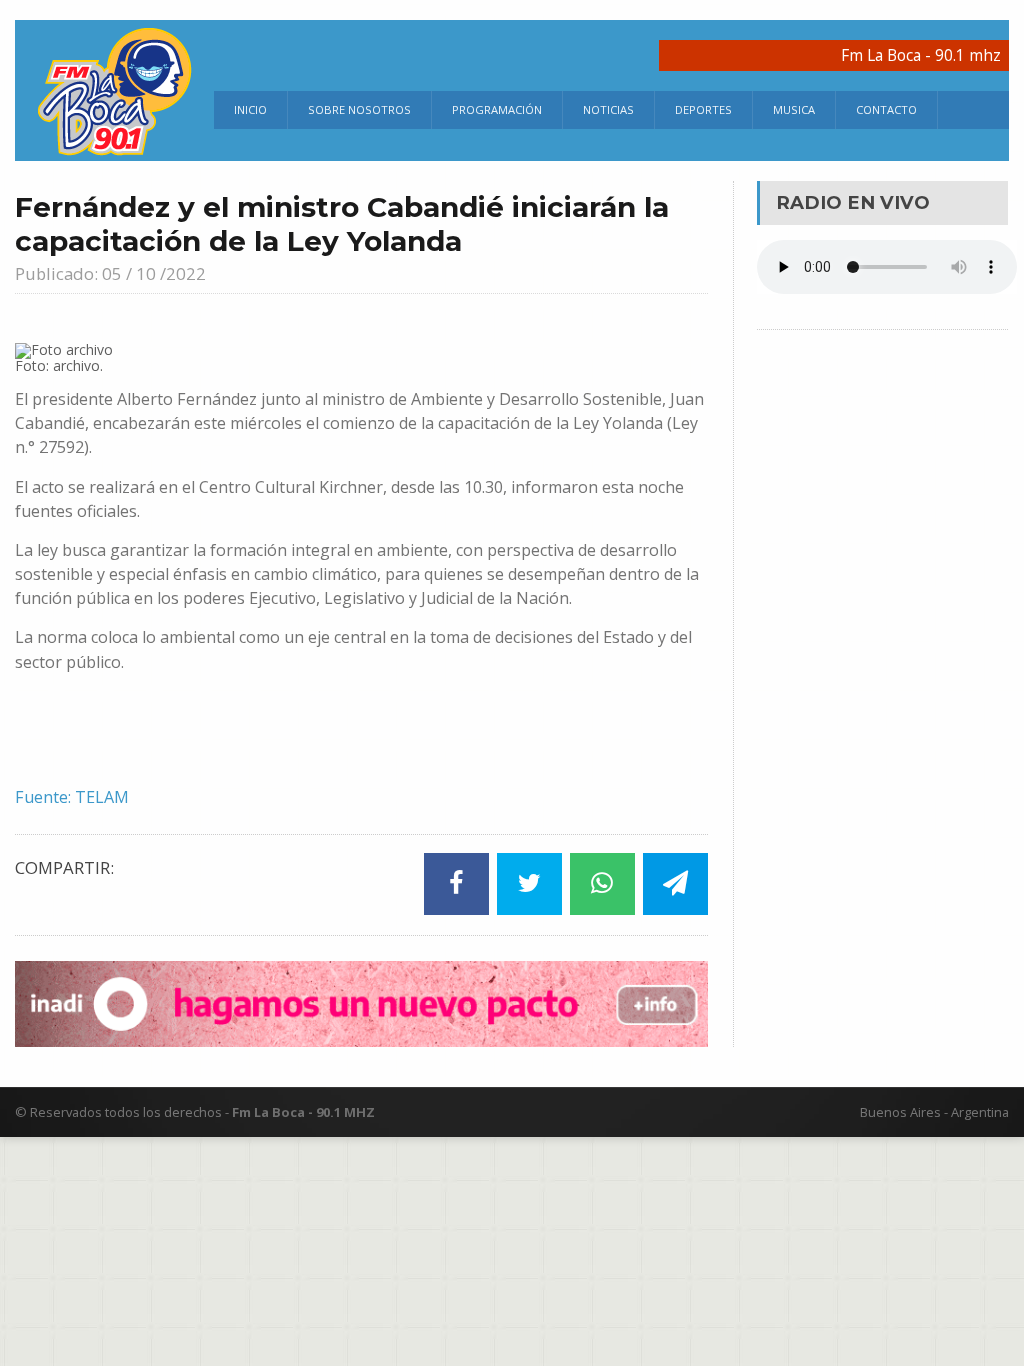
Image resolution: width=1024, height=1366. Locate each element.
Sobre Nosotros (359, 109)
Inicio (250, 109)
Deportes (703, 109)
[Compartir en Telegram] (675, 883)
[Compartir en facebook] (456, 883)
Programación (497, 109)
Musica (794, 109)
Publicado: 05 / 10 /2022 (110, 273)
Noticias (608, 109)
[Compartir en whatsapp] (602, 883)
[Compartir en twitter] (529, 883)
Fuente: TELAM (72, 797)
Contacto (886, 109)
